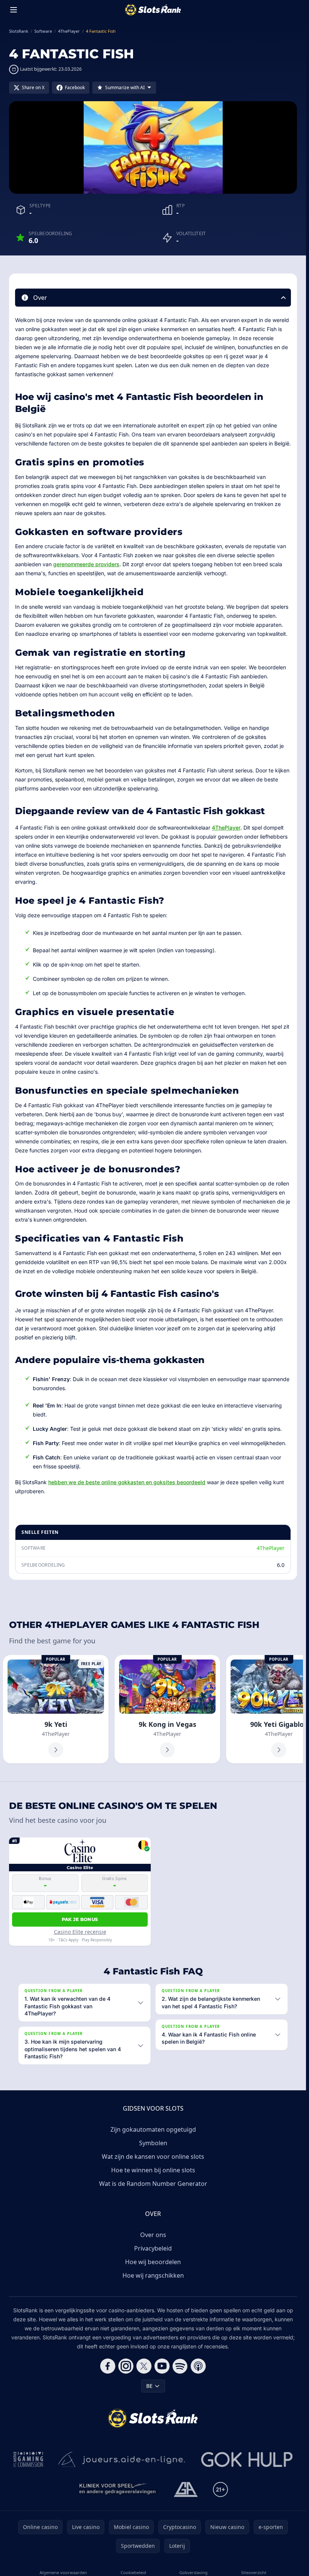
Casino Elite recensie (80, 1932)
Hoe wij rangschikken (153, 2275)
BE (149, 2386)
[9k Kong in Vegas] (167, 1709)
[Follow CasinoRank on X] (144, 2366)
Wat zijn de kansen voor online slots (153, 2157)
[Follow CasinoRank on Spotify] (180, 2366)
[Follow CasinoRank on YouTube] (162, 2366)
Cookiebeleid (133, 2572)
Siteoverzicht (254, 2572)
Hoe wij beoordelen (153, 2262)
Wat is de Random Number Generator (153, 2184)
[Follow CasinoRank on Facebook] (108, 2366)
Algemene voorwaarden (63, 2572)
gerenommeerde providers (86, 564)
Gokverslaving (194, 2572)
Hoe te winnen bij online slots (153, 2170)
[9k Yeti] (56, 1709)
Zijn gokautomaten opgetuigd (153, 2129)
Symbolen (153, 2143)
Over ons (153, 2235)
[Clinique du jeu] (118, 2489)
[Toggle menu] (14, 10)
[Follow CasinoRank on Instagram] (126, 2366)
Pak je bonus (80, 1919)
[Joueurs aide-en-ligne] (122, 2459)
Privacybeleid (153, 2248)
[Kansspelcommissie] (28, 2459)
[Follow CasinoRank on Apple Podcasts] (198, 2366)
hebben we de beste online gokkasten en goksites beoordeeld (127, 1482)
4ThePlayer (226, 828)
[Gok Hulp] (247, 2459)
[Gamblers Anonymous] (186, 2489)
